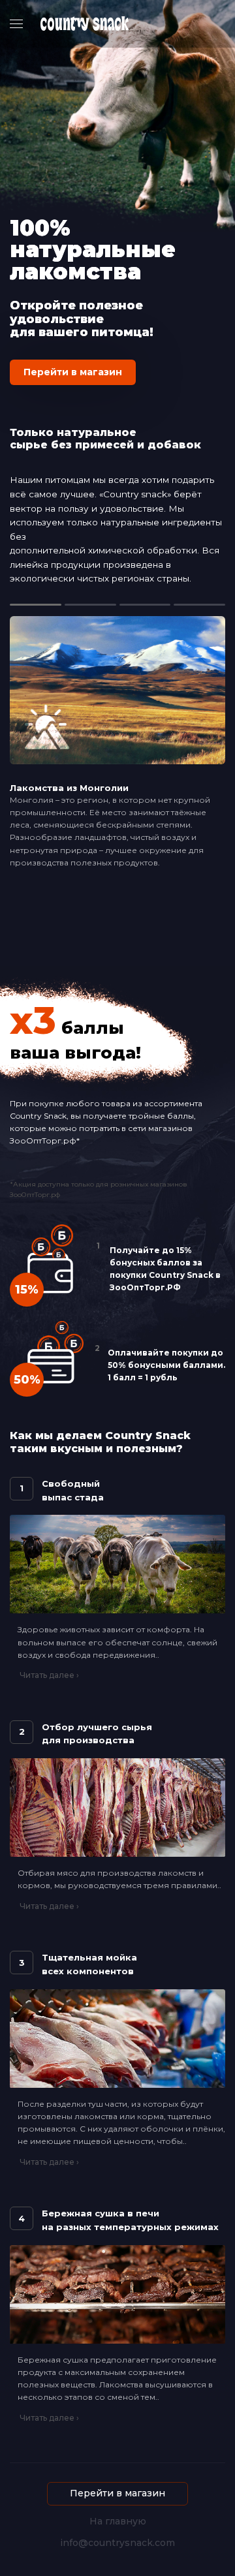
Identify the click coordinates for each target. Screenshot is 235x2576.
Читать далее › (49, 1675)
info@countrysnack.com (117, 2543)
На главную (118, 2522)
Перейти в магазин (73, 372)
